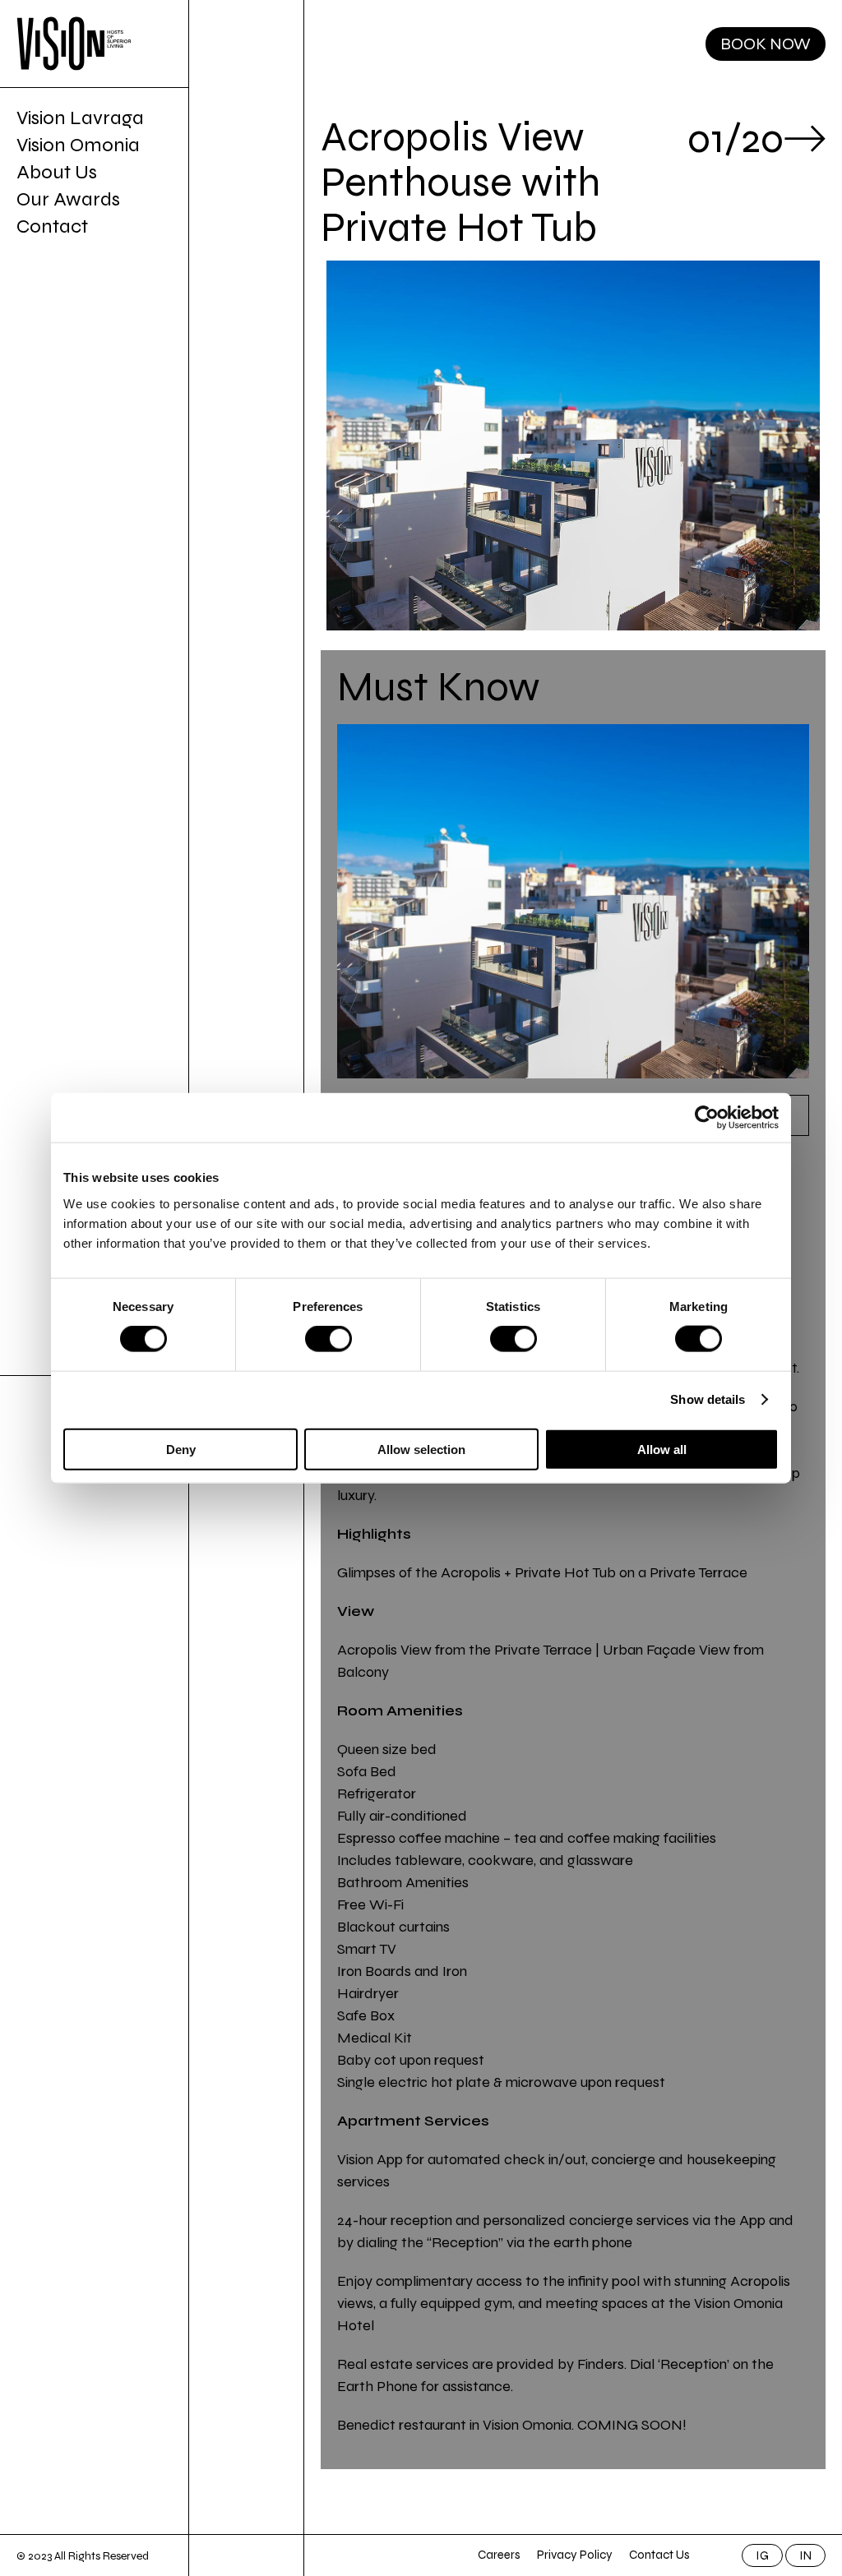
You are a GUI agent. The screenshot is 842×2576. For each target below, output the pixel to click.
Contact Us (659, 2555)
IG (762, 2555)
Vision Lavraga (80, 118)
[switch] (328, 1339)
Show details (708, 1399)
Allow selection (421, 1449)
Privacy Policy (575, 2555)
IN (805, 2555)
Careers (499, 2555)
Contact (52, 226)
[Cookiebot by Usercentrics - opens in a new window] (707, 1118)
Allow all (662, 1449)
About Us (57, 172)
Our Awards (68, 199)
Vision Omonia (78, 145)
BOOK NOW (766, 44)
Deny (181, 1449)
